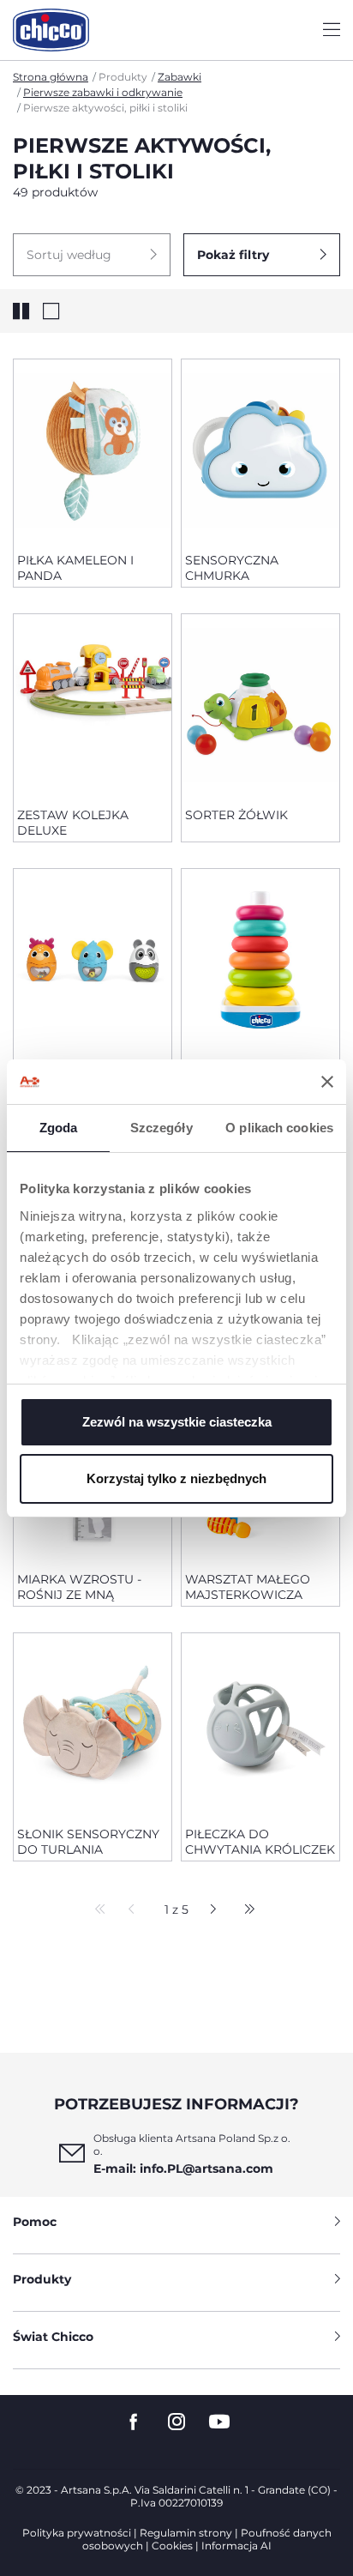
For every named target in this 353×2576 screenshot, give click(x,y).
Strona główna (51, 77)
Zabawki (179, 77)
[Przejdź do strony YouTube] (219, 2422)
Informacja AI (236, 2546)
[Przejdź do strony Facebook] (134, 2422)
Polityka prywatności (77, 2533)
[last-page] (245, 1910)
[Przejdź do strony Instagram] (176, 2422)
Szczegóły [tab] (162, 1128)
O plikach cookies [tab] (279, 1128)
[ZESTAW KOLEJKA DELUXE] (93, 704)
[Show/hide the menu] (332, 30)
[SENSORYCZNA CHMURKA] (260, 449)
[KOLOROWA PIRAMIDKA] (260, 959)
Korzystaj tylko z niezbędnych (176, 1478)
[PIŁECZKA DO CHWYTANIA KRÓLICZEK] (260, 1723)
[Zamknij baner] (327, 1082)
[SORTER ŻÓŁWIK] (260, 704)
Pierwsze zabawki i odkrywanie (103, 92)
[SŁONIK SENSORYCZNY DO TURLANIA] (93, 1723)
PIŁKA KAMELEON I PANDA (75, 568)
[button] (92, 255)
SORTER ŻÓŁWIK (236, 815)
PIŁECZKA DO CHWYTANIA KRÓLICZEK (260, 1842)
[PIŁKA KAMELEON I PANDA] (93, 449)
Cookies (172, 2546)
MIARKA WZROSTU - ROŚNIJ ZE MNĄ (79, 1587)
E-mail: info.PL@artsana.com (183, 2169)
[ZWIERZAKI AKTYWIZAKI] (93, 959)
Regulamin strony (186, 2533)
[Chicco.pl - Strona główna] (51, 30)
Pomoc (35, 2222)
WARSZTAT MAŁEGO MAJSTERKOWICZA (248, 1587)
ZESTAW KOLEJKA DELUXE (73, 823)
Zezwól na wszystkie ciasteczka (177, 1422)
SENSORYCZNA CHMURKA (232, 568)
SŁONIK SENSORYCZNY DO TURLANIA (88, 1842)
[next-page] (209, 1910)
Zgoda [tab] (59, 1128)
